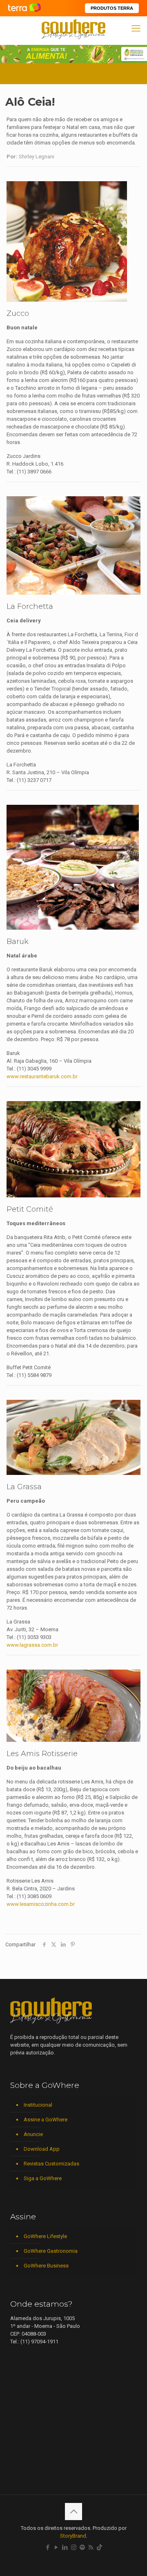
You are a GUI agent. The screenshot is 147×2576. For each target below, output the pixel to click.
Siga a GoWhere (43, 2178)
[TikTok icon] (99, 2547)
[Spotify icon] (82, 2547)
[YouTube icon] (57, 2547)
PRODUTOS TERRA (112, 8)
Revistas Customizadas (51, 2164)
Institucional (38, 2105)
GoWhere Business (46, 2266)
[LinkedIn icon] (65, 2547)
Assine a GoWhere (46, 2120)
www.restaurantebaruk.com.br (42, 1076)
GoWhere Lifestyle (45, 2236)
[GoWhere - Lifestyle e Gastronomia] (73, 29)
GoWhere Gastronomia (51, 2251)
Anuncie (33, 2134)
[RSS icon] (91, 2547)
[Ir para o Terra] (24, 8)
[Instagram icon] (74, 2547)
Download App (42, 2149)
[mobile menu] (136, 29)
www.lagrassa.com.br (32, 1645)
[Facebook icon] (48, 2547)
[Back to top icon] (73, 2512)
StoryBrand (73, 2536)
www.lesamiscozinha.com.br (41, 1904)
